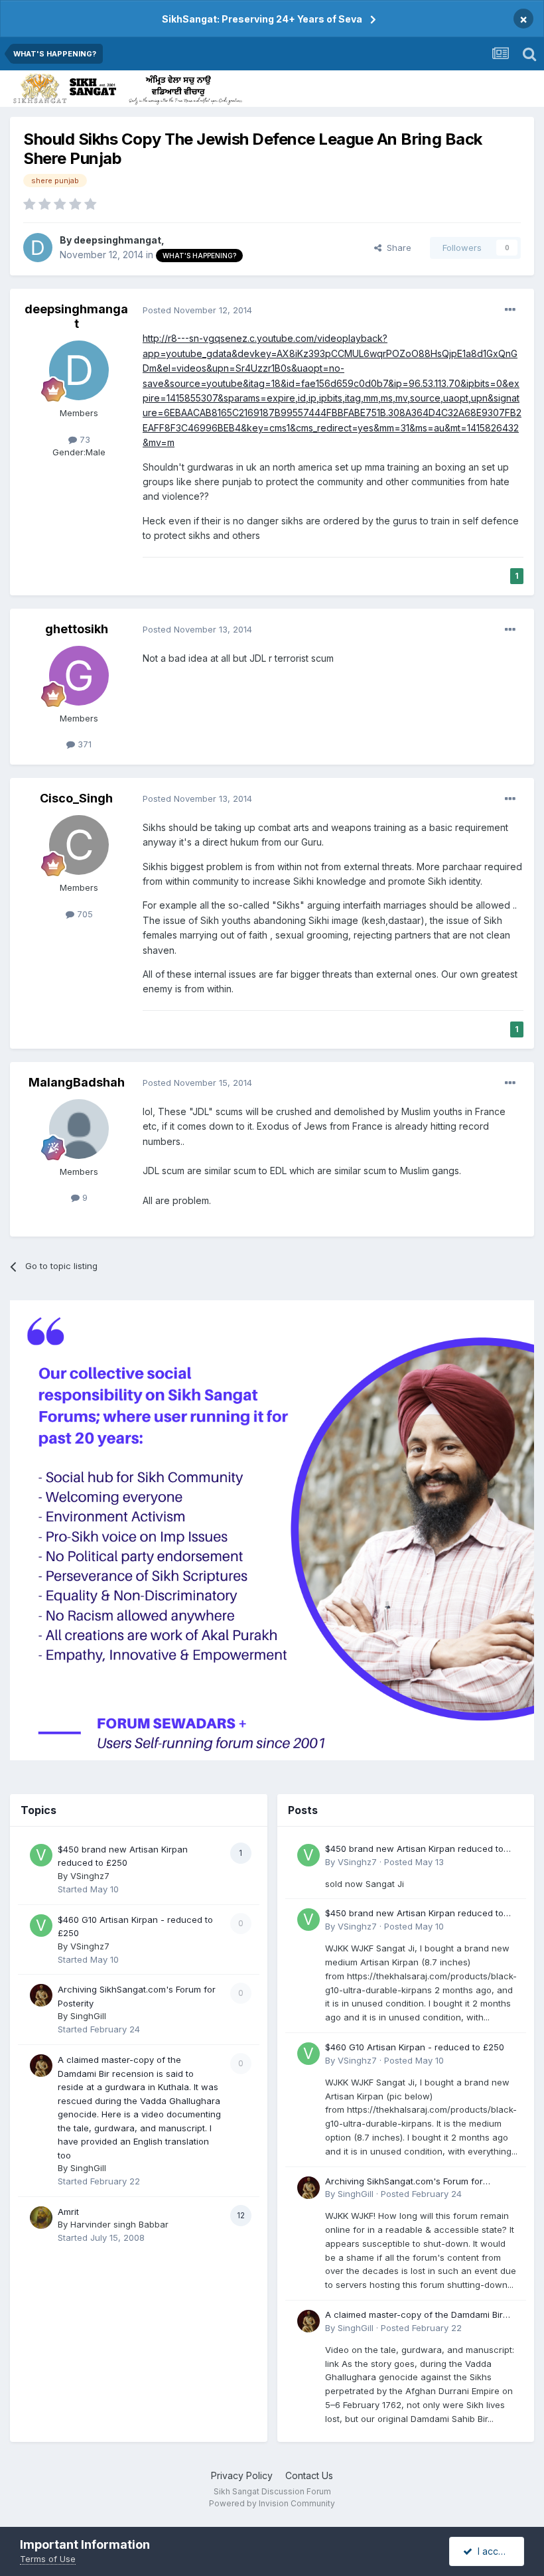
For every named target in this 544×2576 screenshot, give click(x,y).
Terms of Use (48, 2559)
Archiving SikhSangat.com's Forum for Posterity (404, 2182)
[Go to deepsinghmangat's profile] (38, 248)
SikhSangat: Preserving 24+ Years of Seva (262, 19)
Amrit (68, 2212)
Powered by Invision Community (272, 2503)
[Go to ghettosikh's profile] (79, 676)
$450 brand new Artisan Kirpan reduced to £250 (414, 1850)
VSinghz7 (90, 1876)
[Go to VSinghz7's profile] (41, 1855)
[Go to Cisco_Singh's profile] (79, 845)
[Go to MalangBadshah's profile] (79, 1129)
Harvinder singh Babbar (119, 2224)
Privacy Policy (242, 2475)
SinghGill (88, 2016)
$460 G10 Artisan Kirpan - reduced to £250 (415, 2047)
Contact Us (309, 2475)
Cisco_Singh (76, 798)
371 (83, 744)
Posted (197, 310)
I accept (493, 2551)
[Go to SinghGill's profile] (41, 1995)
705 (84, 914)
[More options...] (510, 310)
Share (396, 248)
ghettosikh (77, 629)
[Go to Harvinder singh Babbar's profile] (41, 2218)
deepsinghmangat (117, 240)
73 (84, 439)
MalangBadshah (77, 1082)
